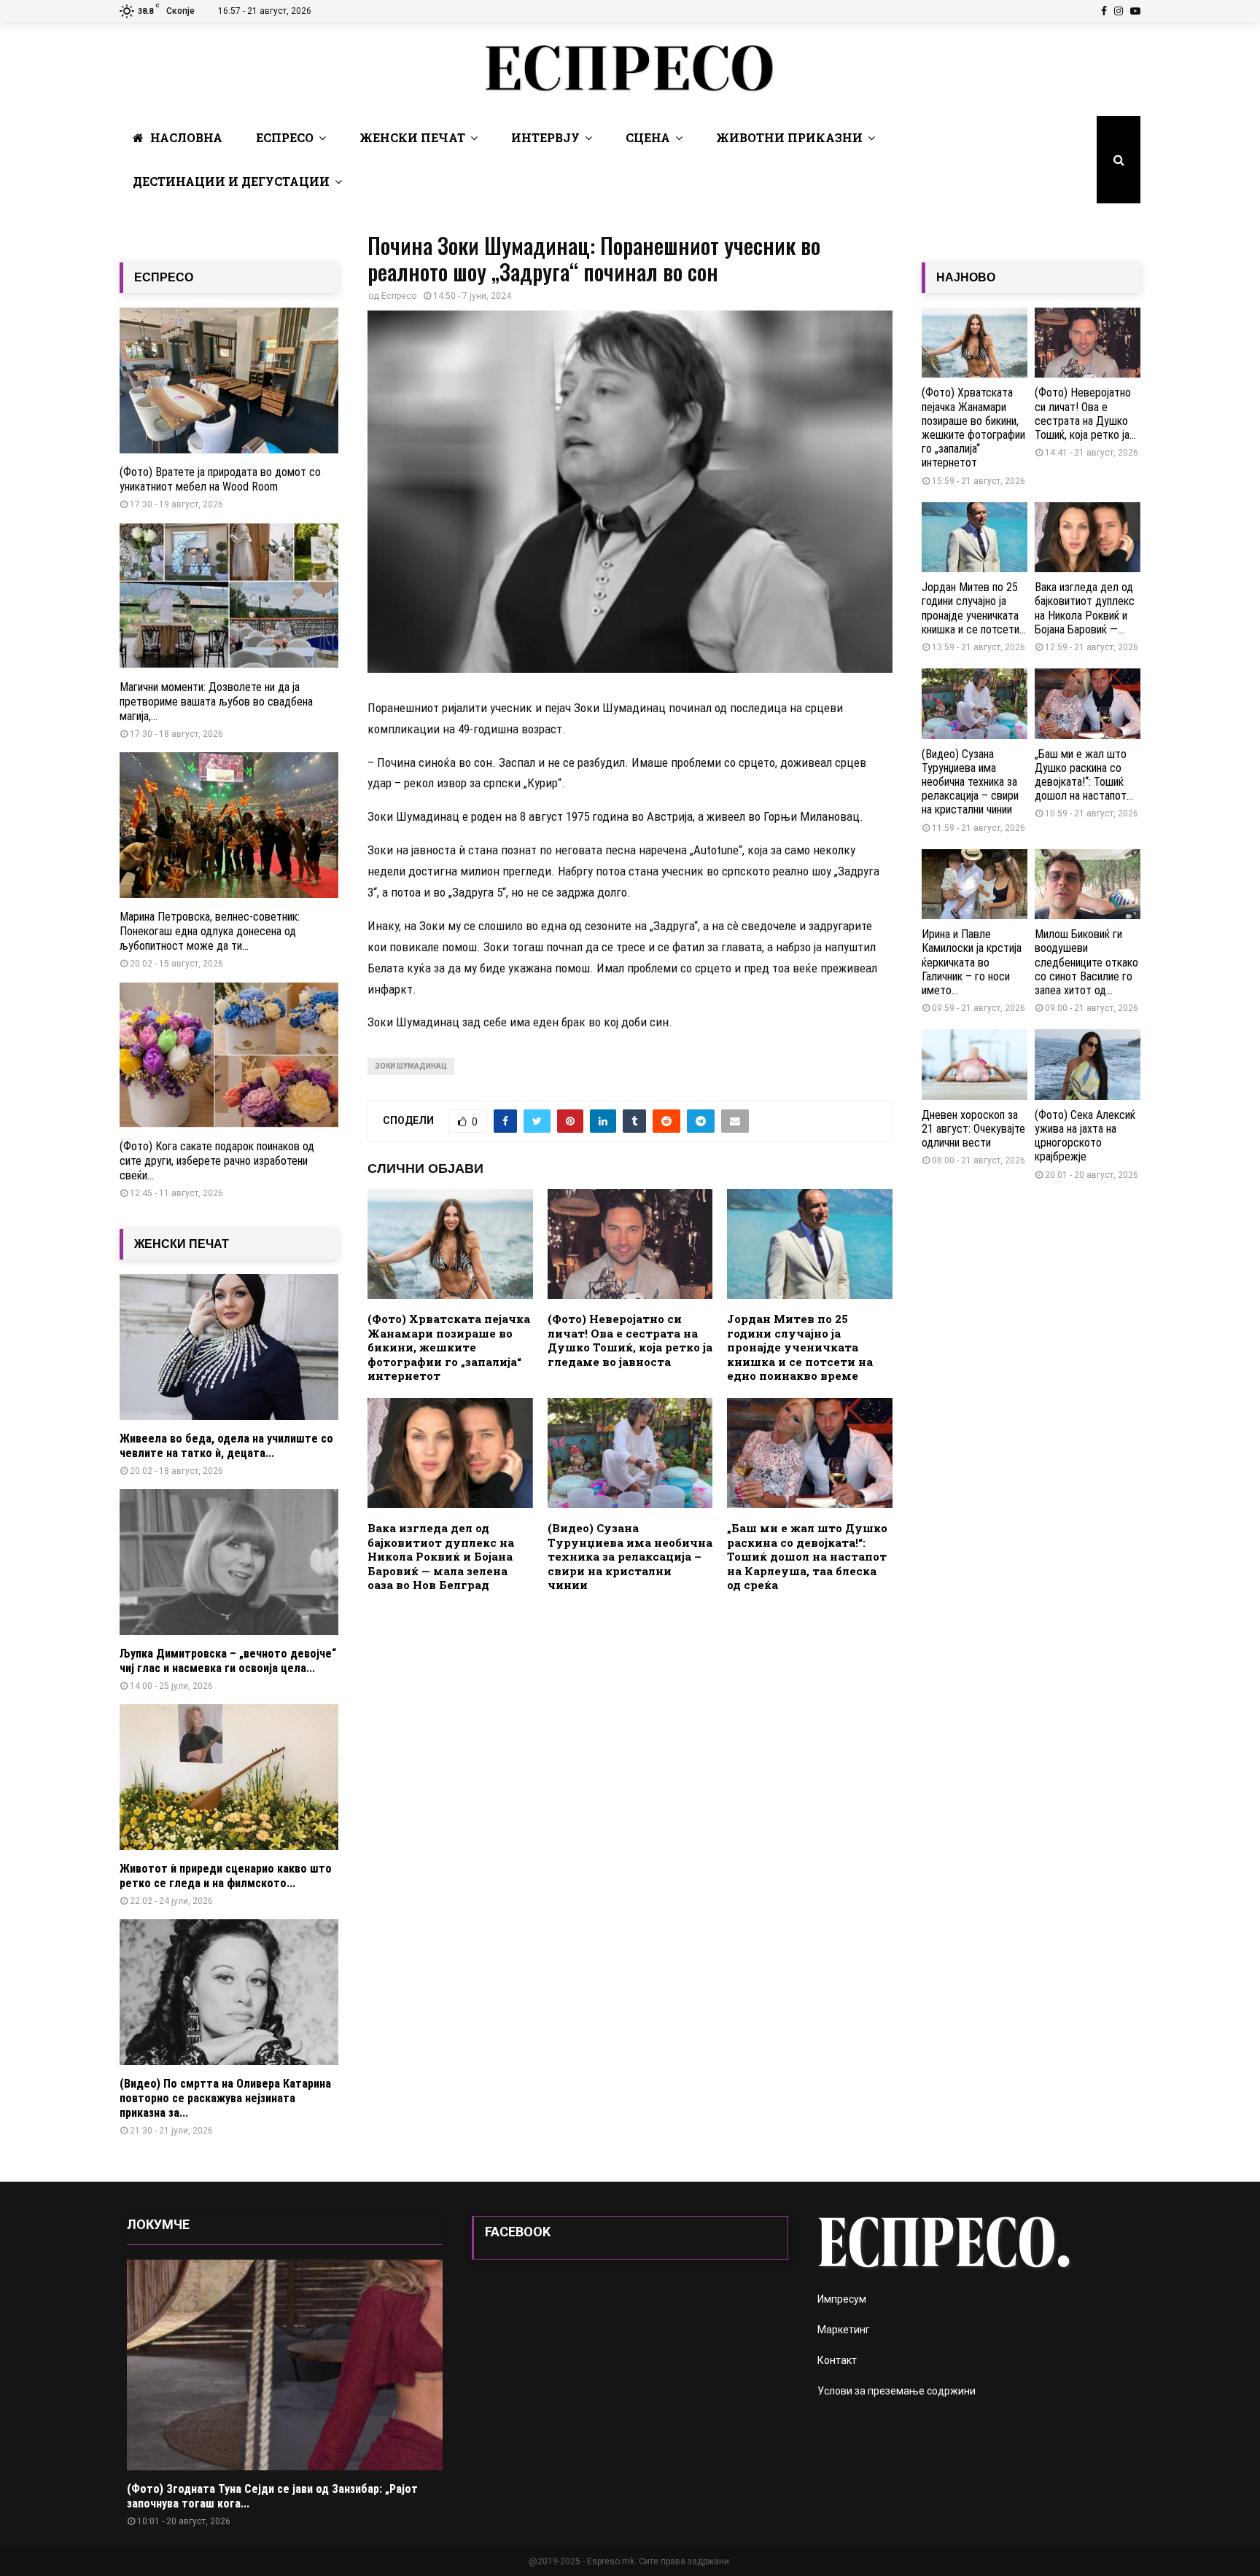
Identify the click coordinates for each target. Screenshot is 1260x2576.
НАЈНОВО (966, 277)
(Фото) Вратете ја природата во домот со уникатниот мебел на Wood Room (220, 479)
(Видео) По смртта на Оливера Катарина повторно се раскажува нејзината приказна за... (225, 2098)
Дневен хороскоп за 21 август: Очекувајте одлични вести (973, 1129)
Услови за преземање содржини (897, 2391)
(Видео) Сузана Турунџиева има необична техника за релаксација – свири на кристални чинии (630, 1556)
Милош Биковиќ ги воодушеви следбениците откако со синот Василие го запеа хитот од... (1086, 962)
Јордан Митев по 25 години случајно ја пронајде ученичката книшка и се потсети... (974, 608)
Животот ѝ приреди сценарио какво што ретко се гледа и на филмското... (226, 1876)
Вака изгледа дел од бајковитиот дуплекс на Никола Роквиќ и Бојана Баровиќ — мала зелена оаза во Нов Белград (441, 1556)
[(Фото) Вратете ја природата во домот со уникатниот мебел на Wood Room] (229, 380)
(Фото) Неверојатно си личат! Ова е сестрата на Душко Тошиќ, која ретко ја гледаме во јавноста (630, 1340)
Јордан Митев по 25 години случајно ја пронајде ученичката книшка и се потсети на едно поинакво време (800, 1347)
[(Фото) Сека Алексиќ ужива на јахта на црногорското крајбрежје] (1088, 1065)
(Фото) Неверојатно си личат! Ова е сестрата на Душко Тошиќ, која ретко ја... (1085, 414)
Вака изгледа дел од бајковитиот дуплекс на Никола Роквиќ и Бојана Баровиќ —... (1085, 608)
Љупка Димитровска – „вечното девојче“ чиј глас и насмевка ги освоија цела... (228, 1661)
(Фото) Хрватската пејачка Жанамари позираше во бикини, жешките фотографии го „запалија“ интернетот (449, 1347)
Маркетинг (844, 2330)
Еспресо (285, 137)
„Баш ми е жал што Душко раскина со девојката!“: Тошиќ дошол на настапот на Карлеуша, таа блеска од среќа (807, 1556)
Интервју (545, 137)
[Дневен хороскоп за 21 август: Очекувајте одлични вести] (975, 1065)
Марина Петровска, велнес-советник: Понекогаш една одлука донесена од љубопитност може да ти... (210, 931)
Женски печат (412, 137)
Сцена (648, 137)
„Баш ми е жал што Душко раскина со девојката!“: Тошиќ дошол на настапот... (1084, 775)
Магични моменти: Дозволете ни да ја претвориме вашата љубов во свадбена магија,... (216, 702)
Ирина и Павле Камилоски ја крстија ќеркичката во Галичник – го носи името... (972, 962)
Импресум (842, 2299)
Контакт (837, 2360)
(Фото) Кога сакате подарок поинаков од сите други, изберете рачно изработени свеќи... (217, 1161)
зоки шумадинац (411, 1066)
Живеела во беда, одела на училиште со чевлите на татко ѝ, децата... (226, 1446)
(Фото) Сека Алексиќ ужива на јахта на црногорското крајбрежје (1085, 1136)
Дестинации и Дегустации (231, 181)
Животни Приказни (789, 137)
